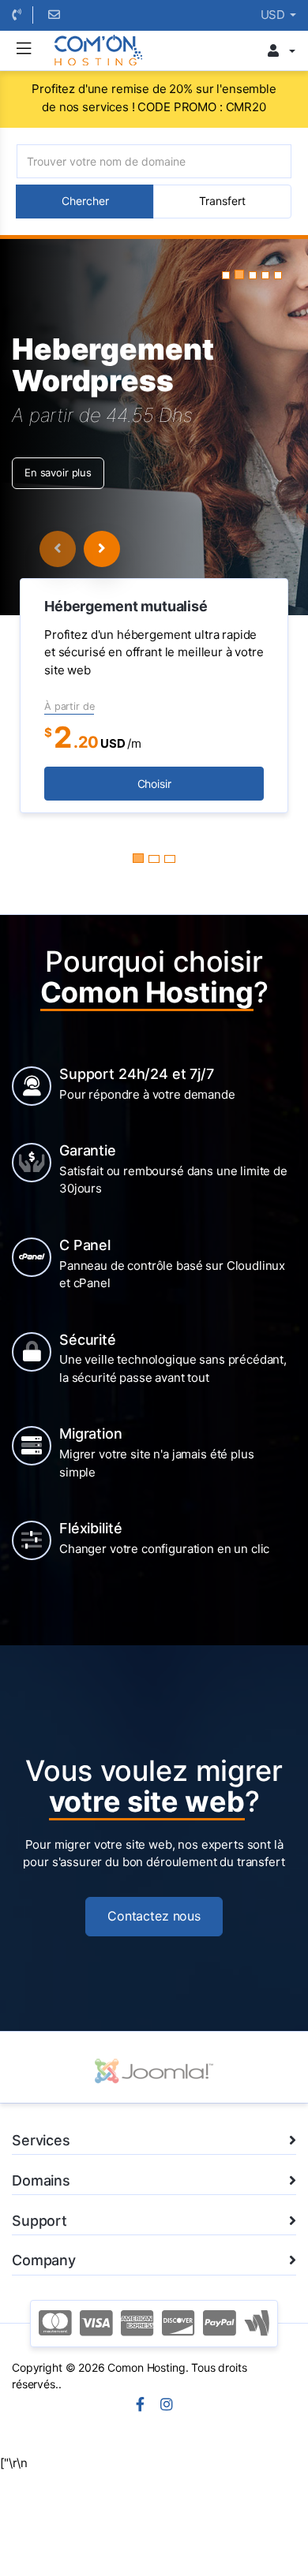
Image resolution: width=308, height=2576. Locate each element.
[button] (226, 275)
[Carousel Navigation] (80, 549)
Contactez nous (154, 1916)
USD (274, 15)
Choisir (154, 784)
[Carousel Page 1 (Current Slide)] (138, 858)
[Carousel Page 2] (154, 859)
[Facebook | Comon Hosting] (140, 2406)
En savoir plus (58, 472)
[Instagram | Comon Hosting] (167, 2406)
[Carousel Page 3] (170, 859)
